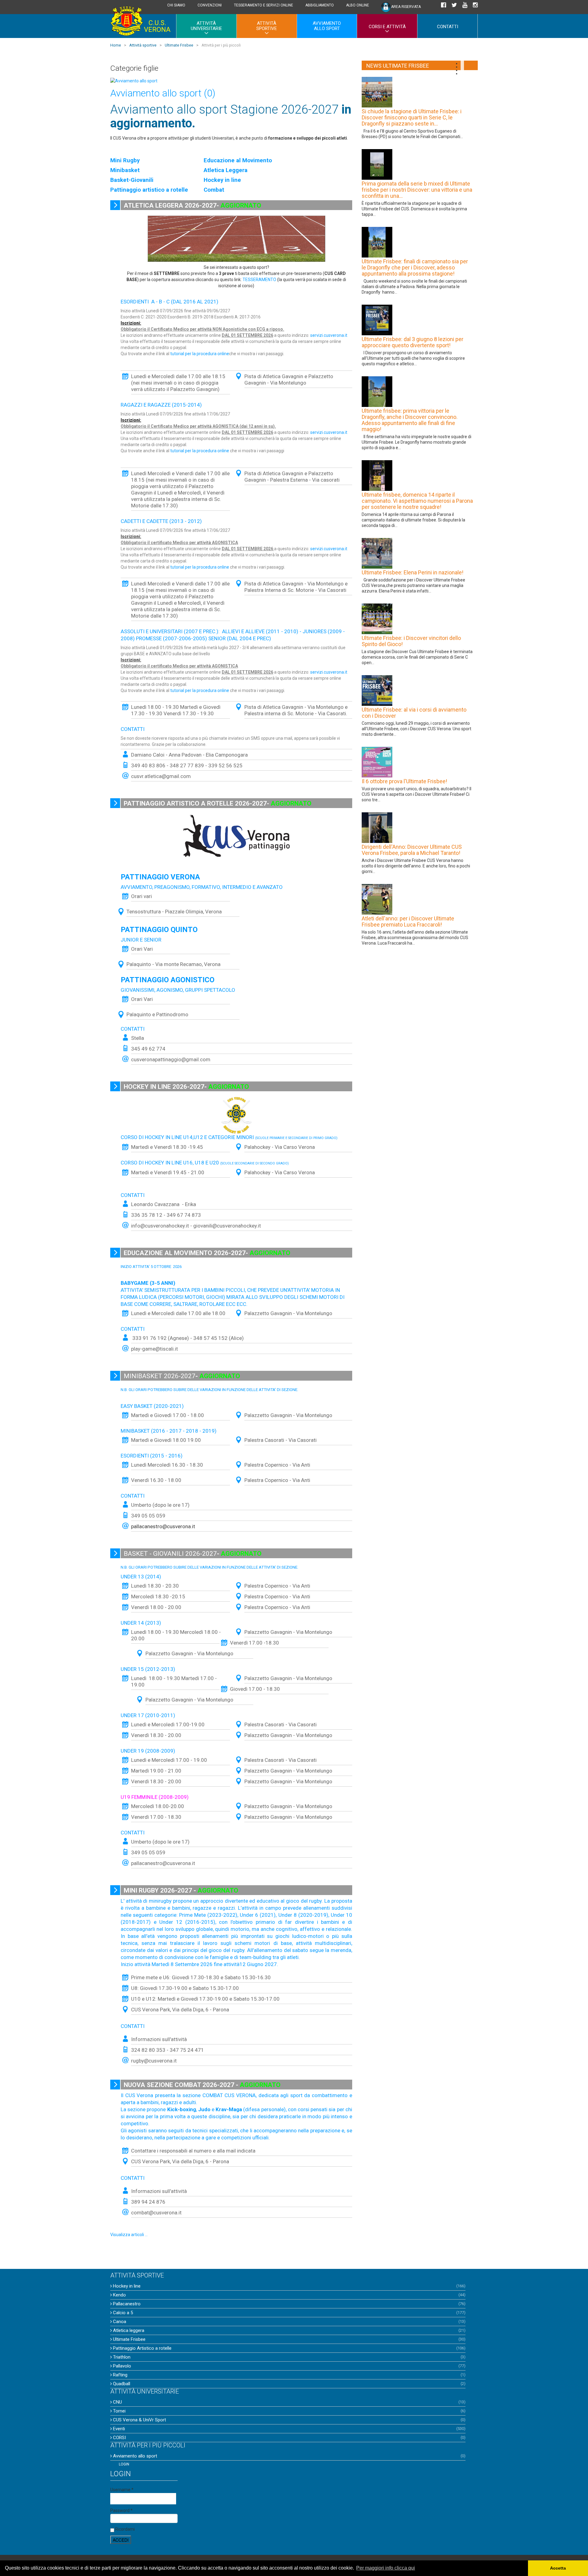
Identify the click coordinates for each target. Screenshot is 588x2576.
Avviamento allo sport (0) (163, 93)
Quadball (121, 2384)
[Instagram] (475, 6)
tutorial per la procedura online (200, 354)
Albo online (358, 5)
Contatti (448, 27)
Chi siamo (176, 5)
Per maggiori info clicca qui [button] (386, 2568)
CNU (117, 2402)
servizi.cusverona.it (329, 335)
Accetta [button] (558, 2568)
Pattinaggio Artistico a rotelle (142, 2348)
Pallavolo (121, 2366)
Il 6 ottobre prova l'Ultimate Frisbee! (404, 781)
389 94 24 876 (149, 2202)
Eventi (118, 2429)
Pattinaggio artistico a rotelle (149, 190)
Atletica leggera (128, 2330)
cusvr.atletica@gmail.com (161, 776)
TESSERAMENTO (259, 280)
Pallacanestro (126, 2304)
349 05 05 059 (148, 1516)
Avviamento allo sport (327, 26)
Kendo (119, 2295)
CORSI (119, 2438)
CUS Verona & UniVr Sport (139, 2420)
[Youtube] (465, 6)
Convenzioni (210, 5)
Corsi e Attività (387, 27)
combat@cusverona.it (156, 2213)
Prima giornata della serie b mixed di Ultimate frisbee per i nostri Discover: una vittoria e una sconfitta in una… (417, 190)
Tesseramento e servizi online (264, 5)
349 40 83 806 (148, 765)
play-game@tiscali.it (155, 1349)
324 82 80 (144, 2050)
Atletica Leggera (226, 170)
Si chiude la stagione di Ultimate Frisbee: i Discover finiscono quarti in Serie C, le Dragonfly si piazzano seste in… (412, 118)
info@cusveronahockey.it (160, 1226)
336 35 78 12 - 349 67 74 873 (166, 1215)
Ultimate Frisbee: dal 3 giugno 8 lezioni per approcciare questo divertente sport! (413, 342)
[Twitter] (454, 6)
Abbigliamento (320, 5)
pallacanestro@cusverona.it (163, 1863)
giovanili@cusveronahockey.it (227, 1226)
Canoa (119, 2322)
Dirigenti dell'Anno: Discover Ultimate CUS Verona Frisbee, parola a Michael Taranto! (412, 850)
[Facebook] (443, 6)
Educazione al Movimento (238, 160)
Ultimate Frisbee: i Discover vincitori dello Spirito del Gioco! (411, 641)
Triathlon (121, 2357)
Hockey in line (222, 180)
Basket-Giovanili (132, 180)
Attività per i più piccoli (148, 2445)
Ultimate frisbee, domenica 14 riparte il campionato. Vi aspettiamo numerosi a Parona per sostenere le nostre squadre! (417, 501)
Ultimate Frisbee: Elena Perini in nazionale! (413, 573)
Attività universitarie (206, 26)
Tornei (119, 2411)
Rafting (120, 2375)
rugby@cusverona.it (154, 2061)
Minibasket (125, 170)
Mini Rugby (125, 160)
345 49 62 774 (148, 1049)
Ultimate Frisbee (129, 2339)
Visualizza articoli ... (129, 2235)
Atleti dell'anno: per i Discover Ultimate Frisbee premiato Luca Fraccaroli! (408, 922)
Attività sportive (267, 26)
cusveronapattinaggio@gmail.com (171, 1059)
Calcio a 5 (122, 2313)
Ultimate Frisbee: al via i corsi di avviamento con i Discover (414, 713)
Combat (214, 190)
